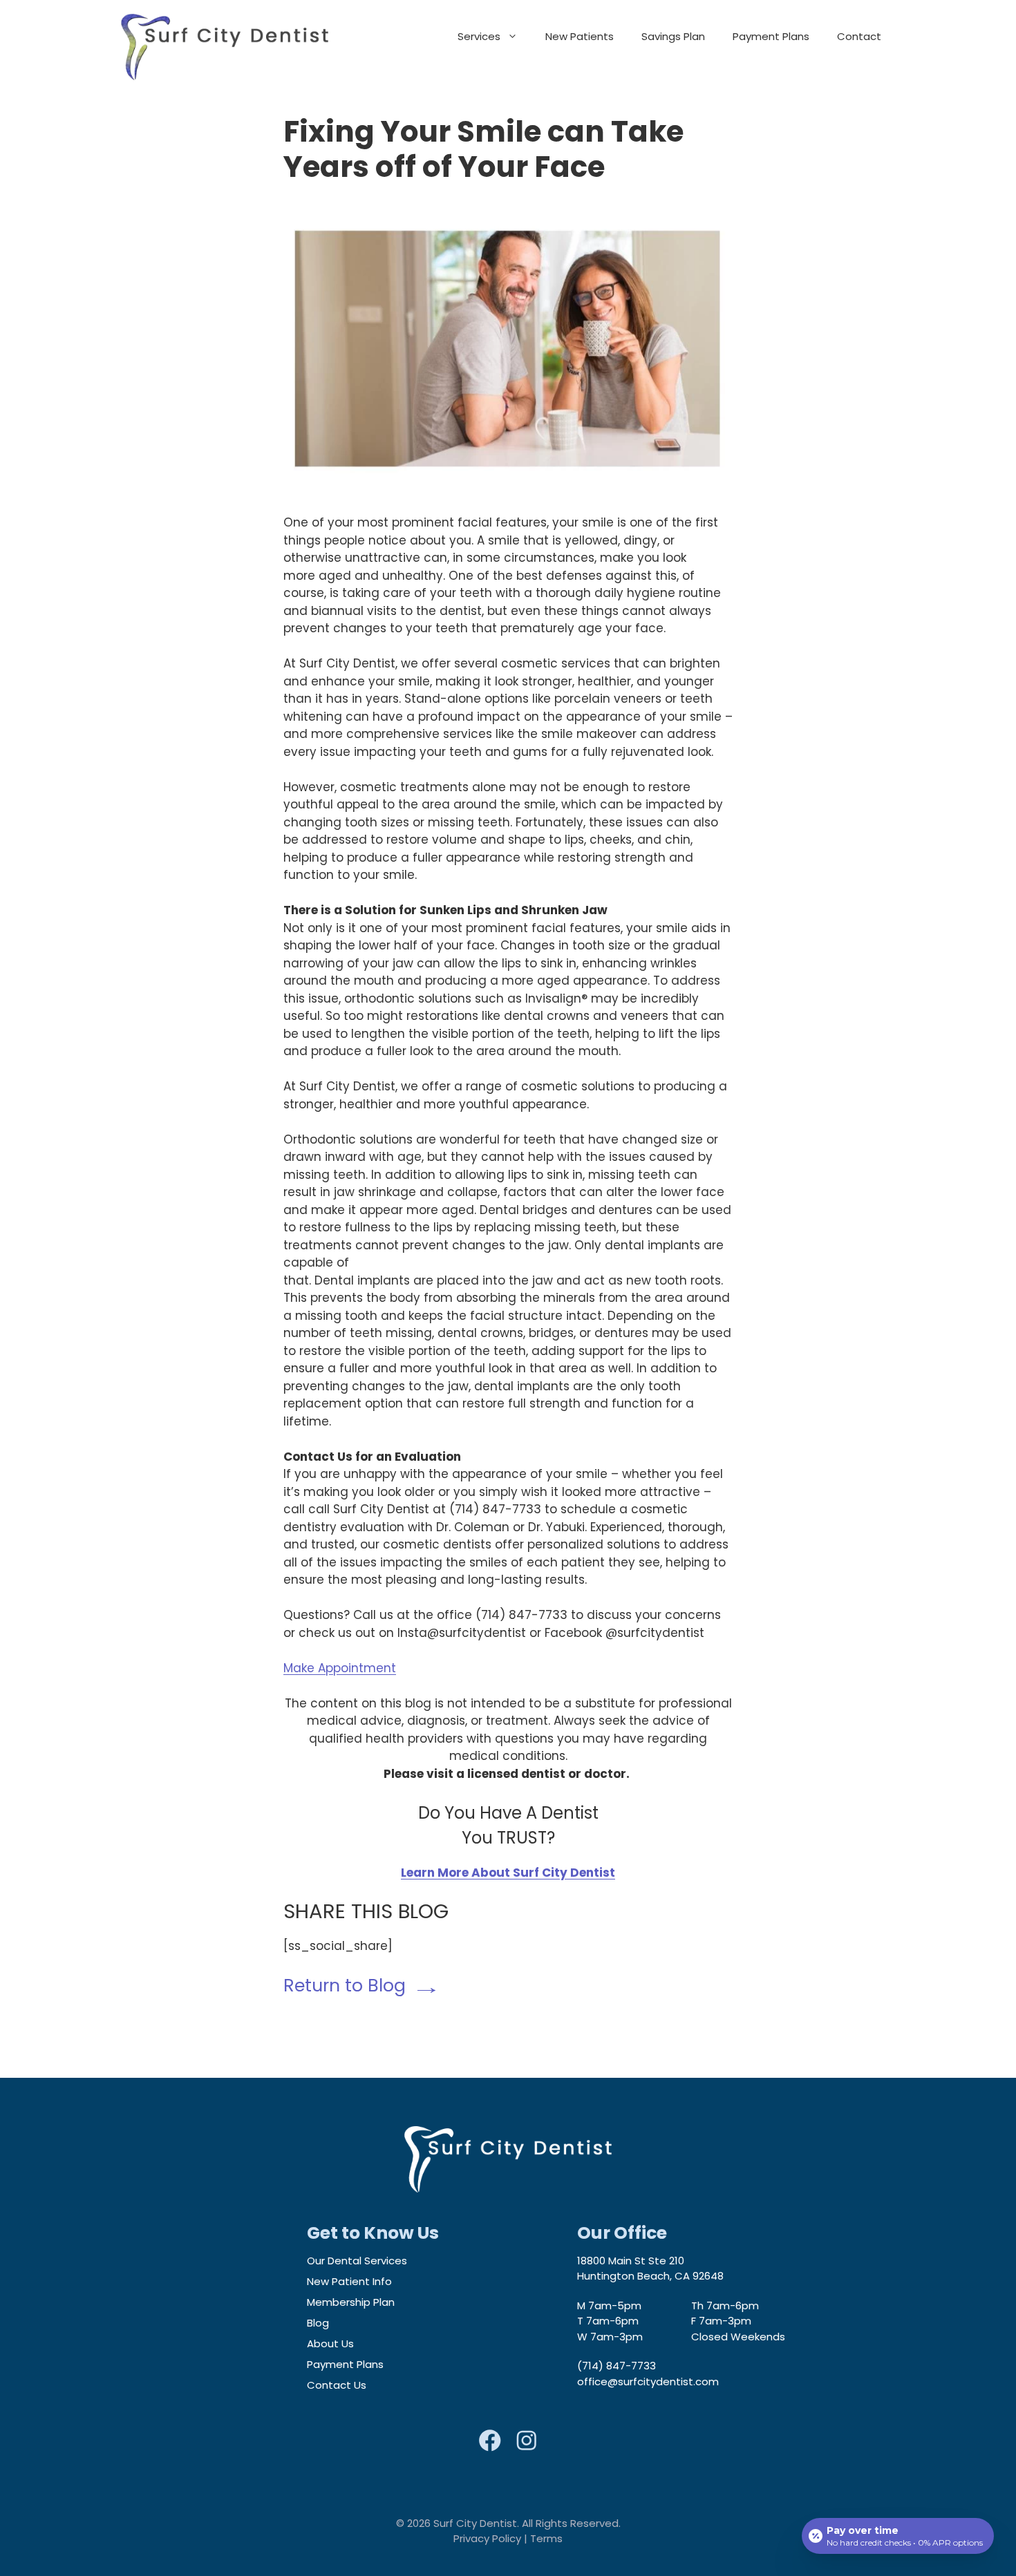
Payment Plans (771, 36)
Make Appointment (340, 1668)
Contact (859, 36)
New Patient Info (349, 2281)
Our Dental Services (357, 2261)
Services (479, 36)
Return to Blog (345, 1986)
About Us (330, 2343)
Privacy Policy (487, 2538)
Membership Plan (351, 2302)
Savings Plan (673, 36)
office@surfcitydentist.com (648, 2381)
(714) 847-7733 (617, 2366)
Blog (318, 2323)
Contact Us (337, 2385)
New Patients (580, 36)
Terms (546, 2538)
